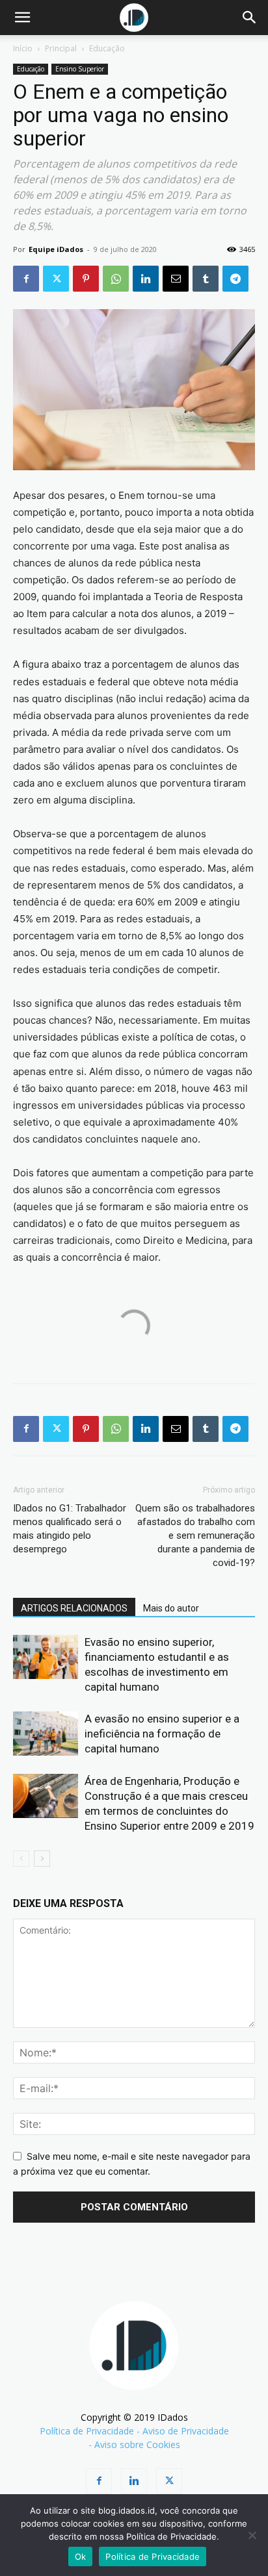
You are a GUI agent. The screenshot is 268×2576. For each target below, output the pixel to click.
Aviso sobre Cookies (137, 2444)
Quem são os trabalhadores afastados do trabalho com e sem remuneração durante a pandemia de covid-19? (195, 1535)
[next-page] (42, 1859)
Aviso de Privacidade (186, 2431)
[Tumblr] (206, 279)
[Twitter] (56, 279)
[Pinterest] (86, 279)
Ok (81, 2557)
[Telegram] (235, 279)
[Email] (176, 279)
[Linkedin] (146, 279)
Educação (107, 48)
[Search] (250, 18)
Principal (61, 48)
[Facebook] (26, 279)
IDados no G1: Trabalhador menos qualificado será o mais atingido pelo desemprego (70, 1529)
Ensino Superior (80, 69)
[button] (22, 18)
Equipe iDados (56, 249)
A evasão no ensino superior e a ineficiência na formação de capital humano (162, 1734)
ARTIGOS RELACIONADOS (74, 1608)
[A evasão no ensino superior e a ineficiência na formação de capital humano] (46, 1734)
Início (23, 48)
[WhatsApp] (116, 279)
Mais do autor (171, 1608)
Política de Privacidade (87, 2431)
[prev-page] (21, 1859)
